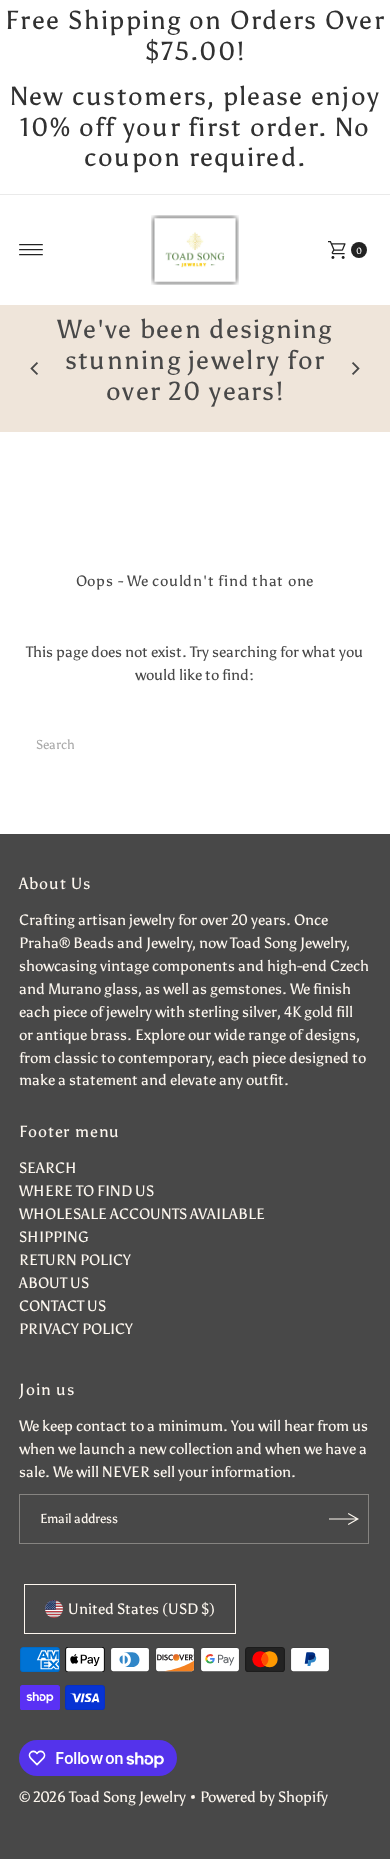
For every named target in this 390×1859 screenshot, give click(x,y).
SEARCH (48, 1167)
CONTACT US (62, 1305)
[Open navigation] (31, 250)
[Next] (355, 369)
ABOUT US (54, 1282)
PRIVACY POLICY (76, 1328)
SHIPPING (54, 1236)
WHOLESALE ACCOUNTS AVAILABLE (142, 1213)
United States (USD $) (141, 1608)
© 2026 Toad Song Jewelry (102, 1796)
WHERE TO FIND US (86, 1190)
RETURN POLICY (75, 1259)
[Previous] (35, 369)
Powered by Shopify (264, 1796)
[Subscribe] (344, 1519)
